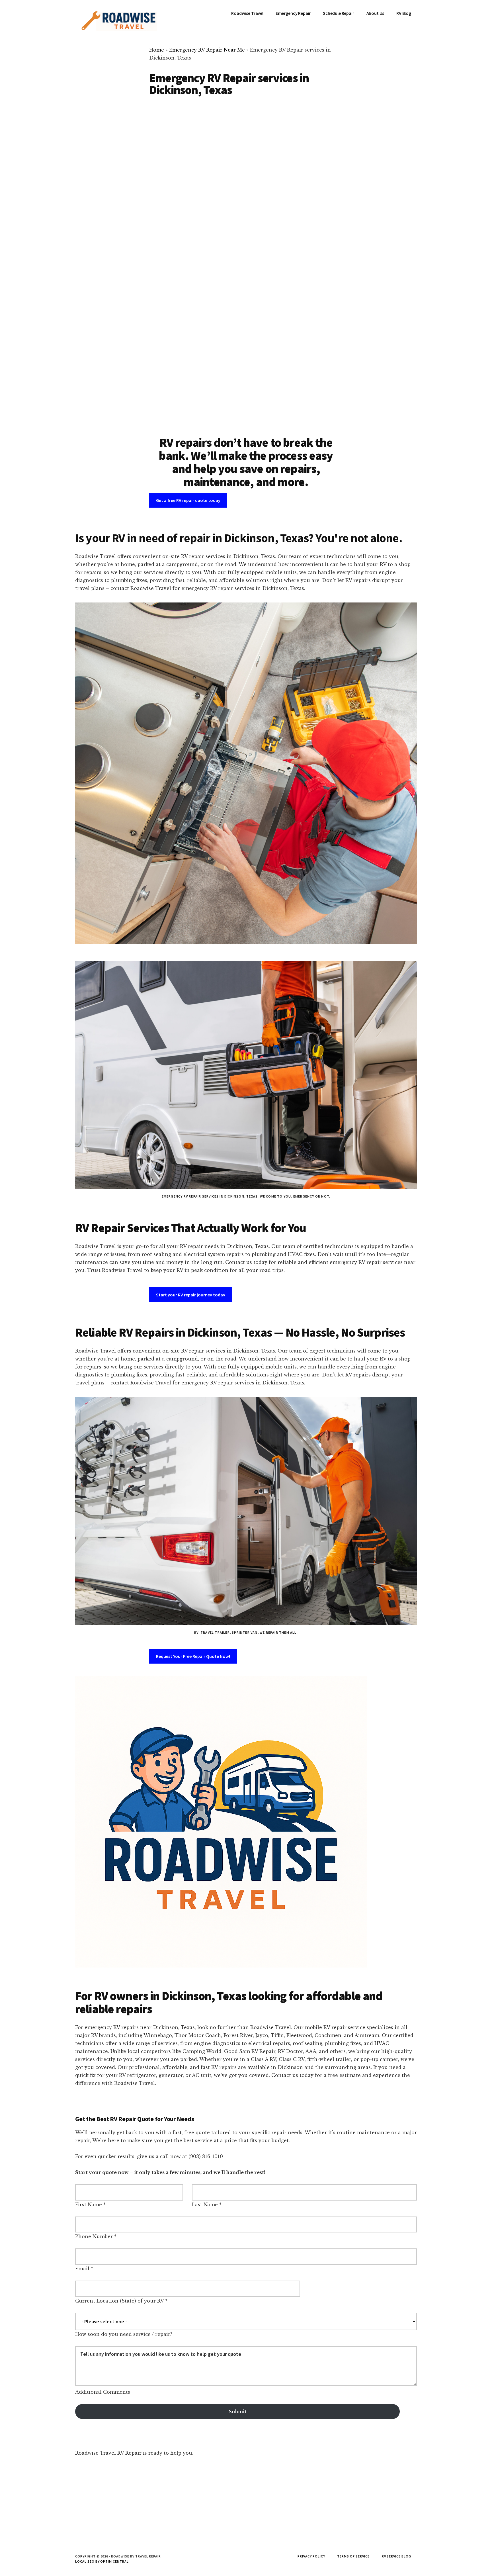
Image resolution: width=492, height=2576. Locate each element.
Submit (238, 2412)
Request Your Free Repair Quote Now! (193, 1656)
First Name (89, 2205)
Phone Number (94, 2236)
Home (157, 50)
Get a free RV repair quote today (188, 500)
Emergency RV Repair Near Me (207, 50)
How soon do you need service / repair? (124, 2334)
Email (82, 2269)
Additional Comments (103, 2392)
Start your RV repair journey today (191, 1295)
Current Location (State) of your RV (119, 2301)
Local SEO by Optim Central (102, 2561)
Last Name (205, 2205)
